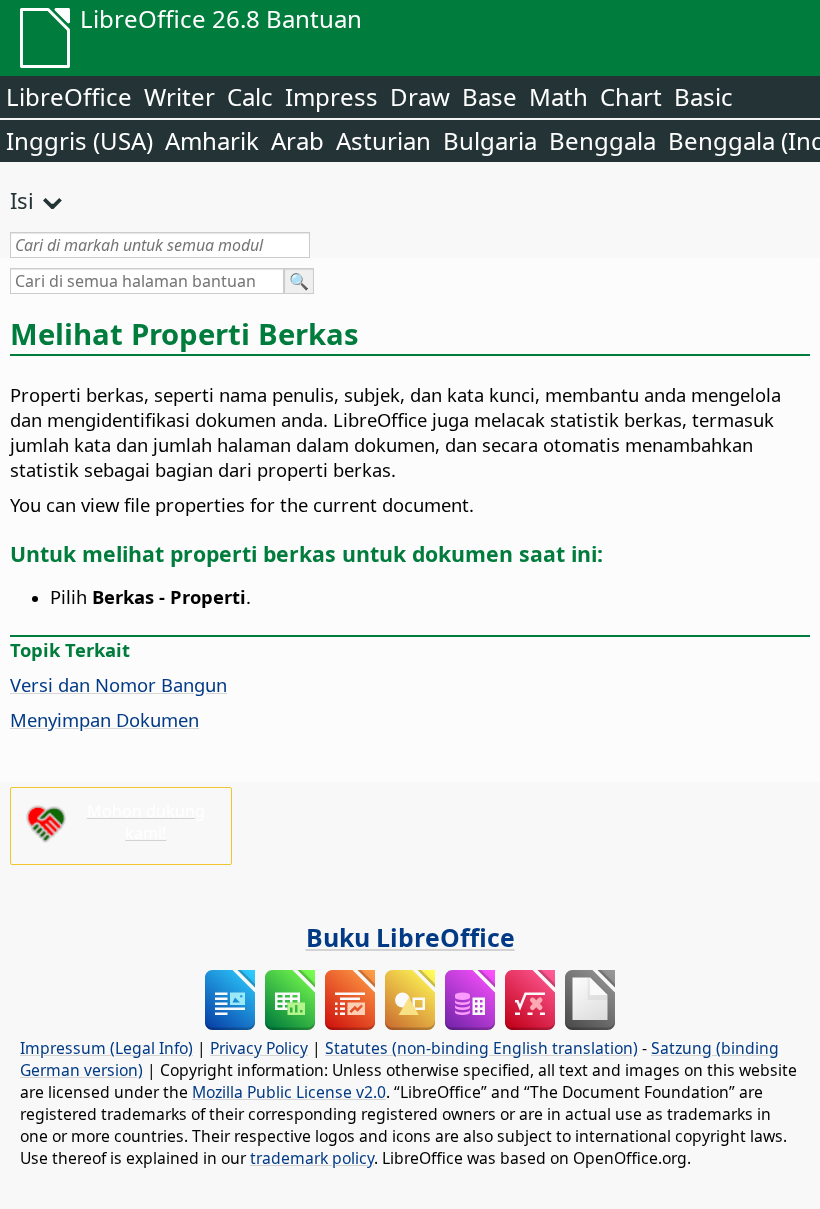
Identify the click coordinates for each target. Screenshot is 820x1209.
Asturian (383, 140)
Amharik (212, 140)
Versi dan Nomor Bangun (118, 684)
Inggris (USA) (79, 140)
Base (489, 96)
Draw (420, 96)
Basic (703, 96)
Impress (331, 96)
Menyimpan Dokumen (104, 719)
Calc (250, 96)
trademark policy (312, 1158)
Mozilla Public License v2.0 (289, 1092)
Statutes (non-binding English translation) (481, 1048)
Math (558, 96)
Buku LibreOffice (410, 937)
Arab (297, 140)
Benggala (602, 140)
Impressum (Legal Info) (106, 1048)
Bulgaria (490, 140)
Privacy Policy (259, 1048)
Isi (22, 200)
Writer (179, 96)
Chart (631, 96)
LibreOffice (69, 96)
